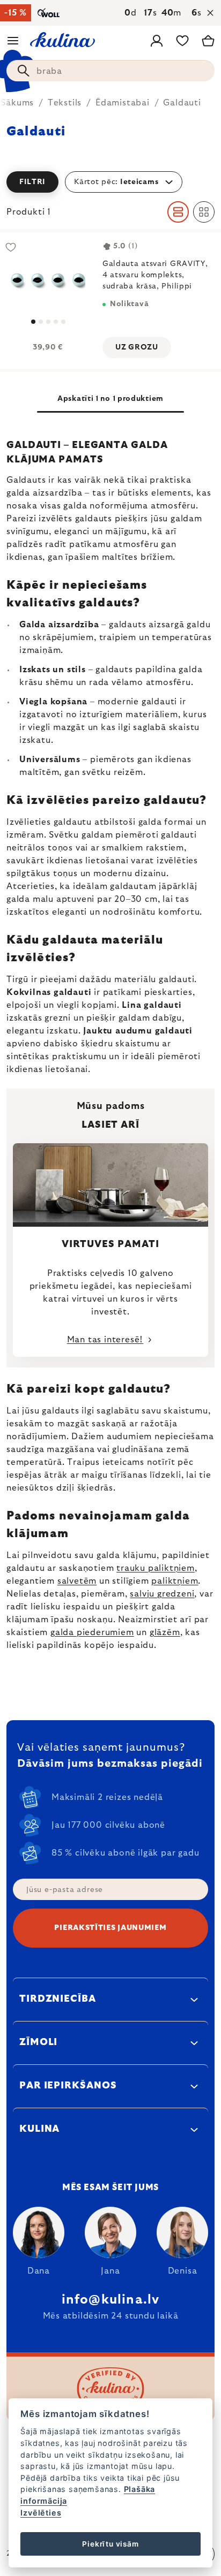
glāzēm (165, 1632)
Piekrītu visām (110, 2544)
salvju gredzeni (162, 1594)
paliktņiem (175, 1581)
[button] (110, 182)
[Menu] (13, 41)
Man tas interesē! (105, 1340)
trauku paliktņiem (156, 1568)
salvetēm (77, 1581)
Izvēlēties (41, 2513)
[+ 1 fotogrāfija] (48, 280)
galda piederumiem (92, 1632)
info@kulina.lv (111, 2300)
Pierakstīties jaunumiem (110, 1928)
